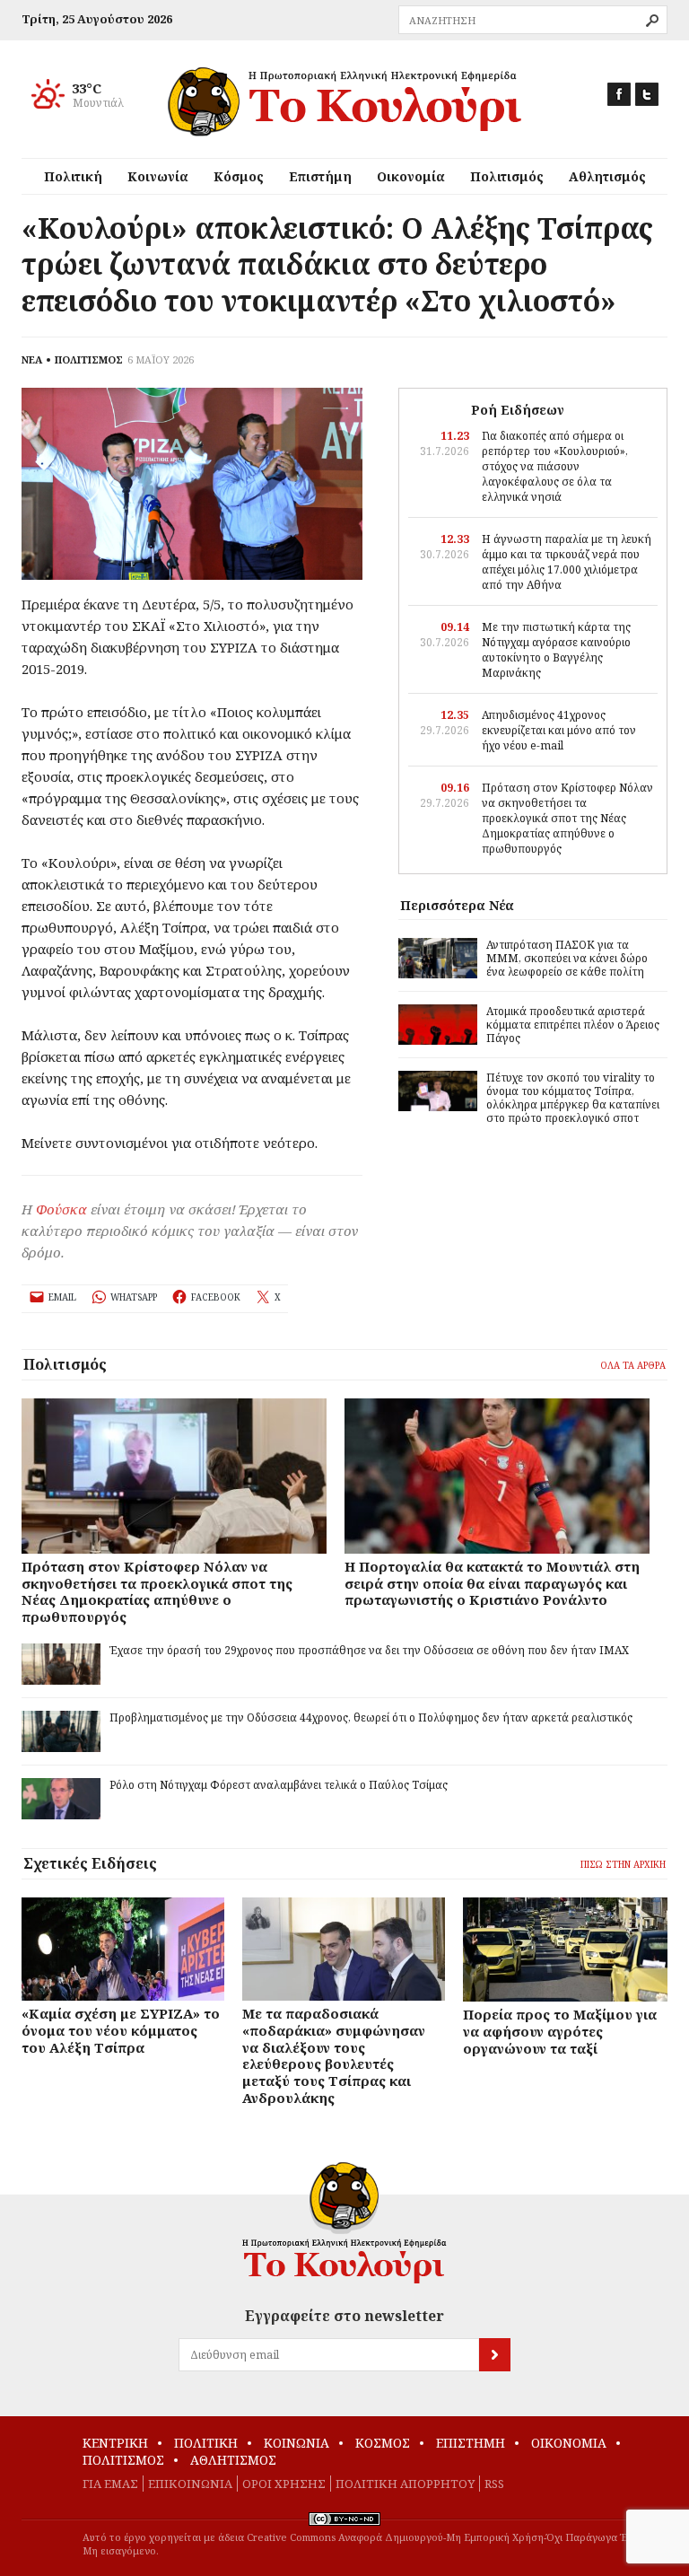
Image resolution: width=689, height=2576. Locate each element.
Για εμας (110, 2484)
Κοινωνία (158, 176)
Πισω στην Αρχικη (623, 1864)
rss (494, 2484)
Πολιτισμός (507, 176)
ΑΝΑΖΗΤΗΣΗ (652, 21)
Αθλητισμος (233, 2460)
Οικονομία (411, 176)
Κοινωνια (297, 2443)
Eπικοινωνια (190, 2484)
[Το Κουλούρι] (344, 2223)
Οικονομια (569, 2443)
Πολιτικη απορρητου (405, 2484)
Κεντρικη (115, 2443)
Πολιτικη (206, 2443)
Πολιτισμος (123, 2460)
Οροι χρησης (284, 2484)
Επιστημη (471, 2443)
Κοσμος (383, 2443)
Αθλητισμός (607, 176)
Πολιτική (73, 176)
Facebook (619, 94)
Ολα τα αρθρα (633, 1365)
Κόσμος (239, 176)
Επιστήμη (320, 176)
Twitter (647, 94)
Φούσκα (61, 1209)
